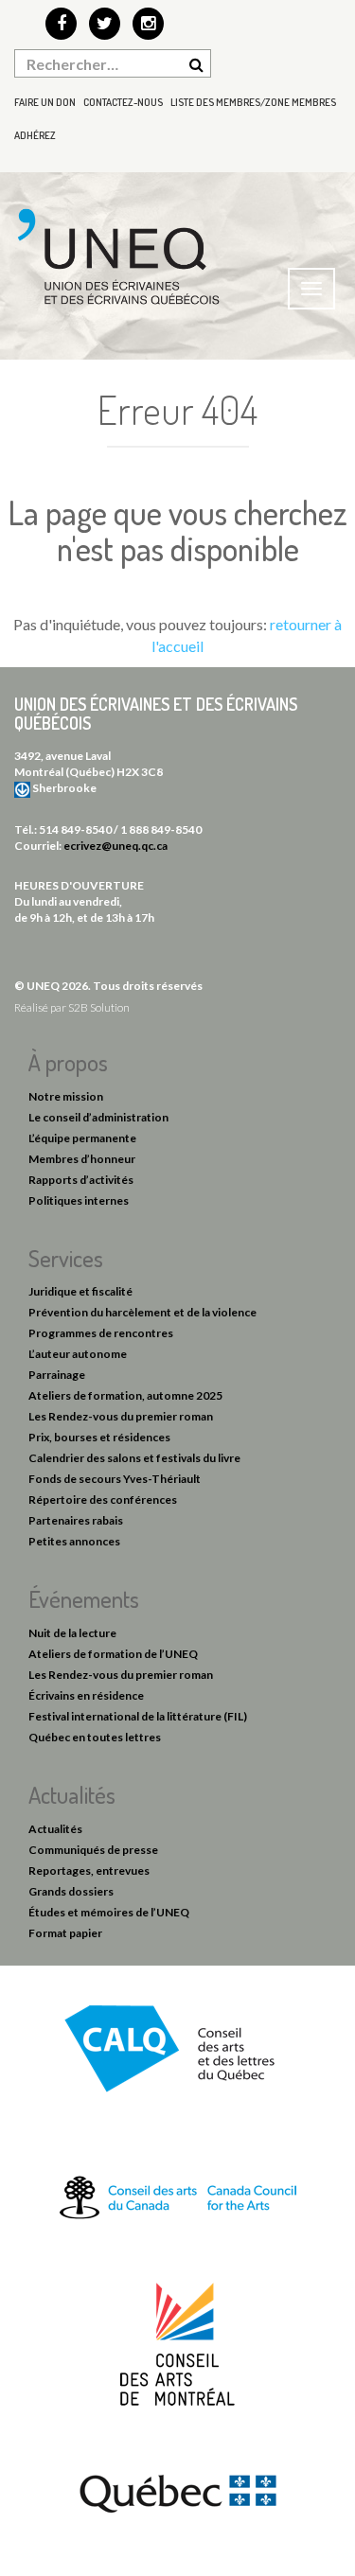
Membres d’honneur (82, 1159)
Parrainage (57, 1375)
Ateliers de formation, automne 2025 (125, 1395)
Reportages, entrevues (89, 1870)
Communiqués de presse (93, 1850)
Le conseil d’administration (98, 1117)
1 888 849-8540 (161, 829)
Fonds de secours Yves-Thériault (115, 1479)
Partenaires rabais (76, 1520)
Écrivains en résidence (86, 1695)
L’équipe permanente (82, 1138)
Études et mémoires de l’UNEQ (109, 1912)
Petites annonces (74, 1541)
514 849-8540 (75, 829)
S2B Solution (99, 1007)
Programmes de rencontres (101, 1333)
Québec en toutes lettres (95, 1737)
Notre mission (66, 1096)
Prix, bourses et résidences (99, 1437)
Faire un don (45, 102)
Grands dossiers (71, 1891)
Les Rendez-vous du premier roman (121, 1416)
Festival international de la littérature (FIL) (138, 1716)
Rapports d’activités (81, 1180)
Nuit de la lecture (72, 1633)
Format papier (65, 1933)
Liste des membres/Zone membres (253, 102)
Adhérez (35, 135)
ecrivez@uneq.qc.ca (115, 846)
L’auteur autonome (78, 1354)
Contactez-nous (123, 102)
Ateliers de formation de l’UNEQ (113, 1654)
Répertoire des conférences (103, 1500)
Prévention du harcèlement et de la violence (142, 1312)
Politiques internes (79, 1200)
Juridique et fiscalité (80, 1291)
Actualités (55, 1829)
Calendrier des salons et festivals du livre (134, 1458)
